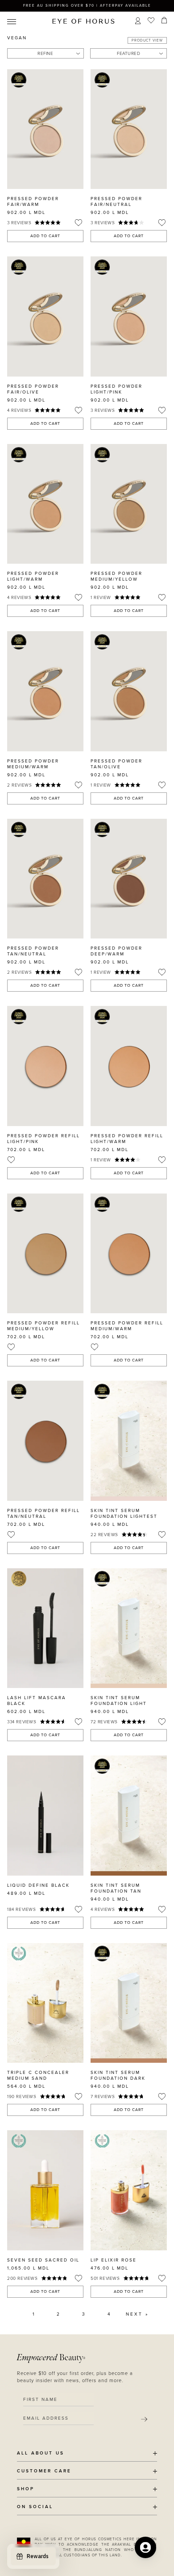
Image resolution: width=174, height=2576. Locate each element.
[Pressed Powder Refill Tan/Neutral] (45, 1441)
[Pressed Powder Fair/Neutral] (129, 129)
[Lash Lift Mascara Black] (45, 1628)
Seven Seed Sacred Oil (43, 2260)
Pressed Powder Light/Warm (33, 576)
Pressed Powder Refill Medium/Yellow (43, 1326)
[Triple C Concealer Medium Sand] (45, 2003)
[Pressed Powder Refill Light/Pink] (45, 1066)
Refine (45, 54)
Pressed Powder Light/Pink (116, 389)
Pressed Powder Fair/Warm (33, 202)
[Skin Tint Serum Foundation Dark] (129, 2003)
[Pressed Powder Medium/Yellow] (129, 504)
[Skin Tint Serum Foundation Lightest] (129, 1441)
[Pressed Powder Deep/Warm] (129, 879)
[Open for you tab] (145, 2547)
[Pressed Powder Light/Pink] (129, 316)
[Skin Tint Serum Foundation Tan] (129, 1815)
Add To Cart (45, 236)
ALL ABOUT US (41, 2453)
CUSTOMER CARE (44, 2471)
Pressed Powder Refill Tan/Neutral (43, 1514)
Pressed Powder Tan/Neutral (33, 951)
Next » (137, 2314)
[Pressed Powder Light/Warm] (45, 504)
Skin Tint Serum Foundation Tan (116, 1888)
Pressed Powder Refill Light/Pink (43, 1139)
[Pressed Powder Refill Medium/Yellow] (45, 1253)
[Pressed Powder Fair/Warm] (45, 129)
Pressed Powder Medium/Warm (33, 764)
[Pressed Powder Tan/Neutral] (45, 879)
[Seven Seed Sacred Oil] (45, 2190)
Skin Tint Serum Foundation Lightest (124, 1514)
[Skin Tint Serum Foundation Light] (129, 1628)
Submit (144, 2419)
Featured (128, 54)
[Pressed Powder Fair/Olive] (45, 316)
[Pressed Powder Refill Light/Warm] (129, 1066)
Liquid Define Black (38, 1885)
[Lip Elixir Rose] (129, 2190)
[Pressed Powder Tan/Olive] (129, 691)
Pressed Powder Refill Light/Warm (127, 1139)
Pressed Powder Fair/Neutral (116, 202)
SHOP (26, 2489)
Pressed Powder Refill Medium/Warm (127, 1326)
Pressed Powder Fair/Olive (33, 389)
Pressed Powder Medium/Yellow (116, 576)
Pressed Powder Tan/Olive (116, 764)
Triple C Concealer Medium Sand (38, 2075)
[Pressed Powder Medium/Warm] (45, 691)
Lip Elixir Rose (114, 2260)
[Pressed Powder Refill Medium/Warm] (129, 1253)
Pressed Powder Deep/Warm (116, 951)
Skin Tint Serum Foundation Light (119, 1701)
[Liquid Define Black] (45, 1815)
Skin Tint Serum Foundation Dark (118, 2075)
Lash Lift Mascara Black (37, 1701)
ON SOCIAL (35, 2507)
